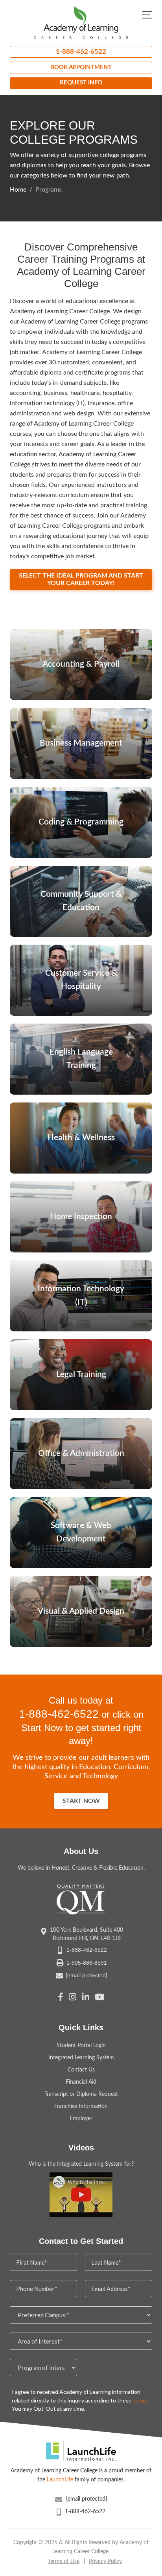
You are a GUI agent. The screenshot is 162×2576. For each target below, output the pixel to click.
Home (18, 190)
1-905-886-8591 (87, 1963)
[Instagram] (73, 1998)
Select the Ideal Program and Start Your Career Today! (81, 579)
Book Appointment (81, 67)
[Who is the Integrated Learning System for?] (81, 2195)
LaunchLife (60, 2480)
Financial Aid (81, 2082)
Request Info (81, 83)
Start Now (81, 1801)
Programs (49, 190)
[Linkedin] (86, 1998)
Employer (81, 2119)
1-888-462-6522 (81, 52)
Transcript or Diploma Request (81, 2094)
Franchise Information (81, 2106)
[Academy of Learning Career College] (81, 22)
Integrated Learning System (81, 2058)
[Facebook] (61, 1998)
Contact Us (81, 2070)
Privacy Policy (105, 2561)
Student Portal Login (81, 2046)
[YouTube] (100, 1998)
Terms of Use (64, 2561)
